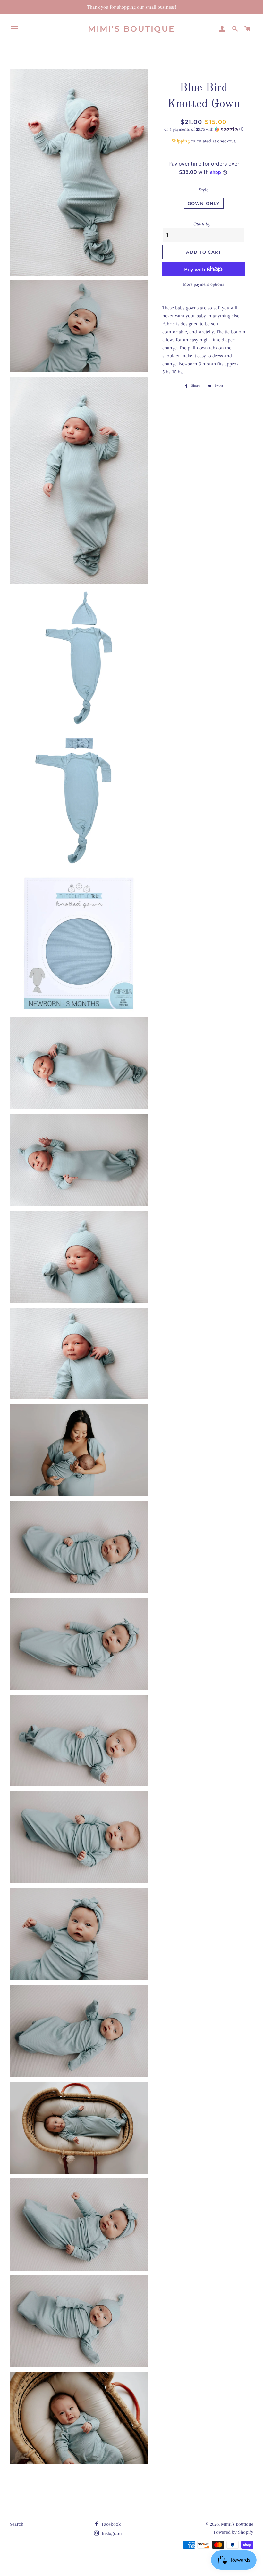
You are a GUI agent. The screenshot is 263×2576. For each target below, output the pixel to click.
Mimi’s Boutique (131, 29)
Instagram (111, 2533)
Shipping (181, 141)
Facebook (110, 2524)
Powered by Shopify (233, 2532)
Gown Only (204, 203)
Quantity (202, 224)
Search (17, 2524)
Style (204, 190)
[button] (204, 129)
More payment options (204, 284)
